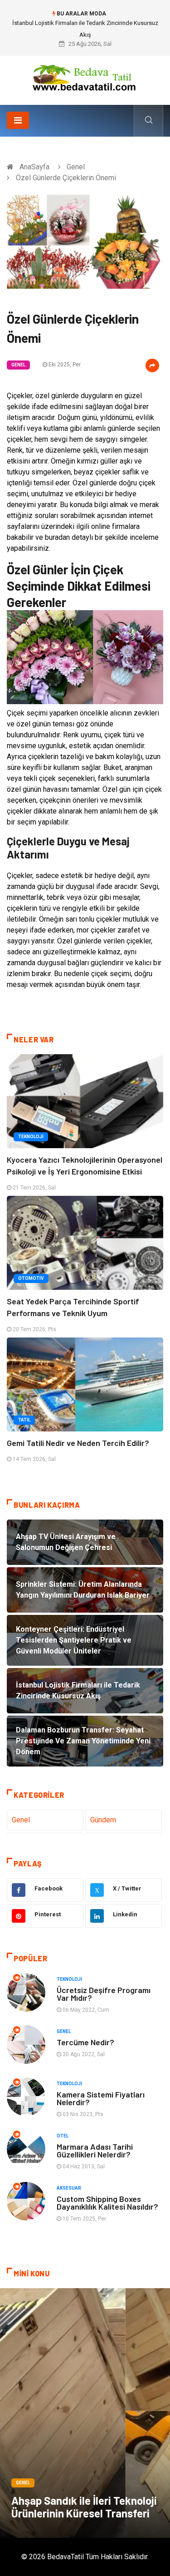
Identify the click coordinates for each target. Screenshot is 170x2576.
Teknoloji (31, 1137)
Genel (76, 167)
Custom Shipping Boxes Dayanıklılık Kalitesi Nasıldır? (107, 2203)
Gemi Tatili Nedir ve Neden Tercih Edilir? (78, 1443)
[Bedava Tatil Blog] (85, 77)
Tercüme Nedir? (85, 2042)
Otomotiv (31, 1278)
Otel (63, 2136)
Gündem (103, 1820)
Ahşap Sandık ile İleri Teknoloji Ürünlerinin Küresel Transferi (84, 2507)
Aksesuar (69, 2188)
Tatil (24, 1420)
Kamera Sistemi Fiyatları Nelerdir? (101, 2098)
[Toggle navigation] (18, 120)
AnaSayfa (34, 167)
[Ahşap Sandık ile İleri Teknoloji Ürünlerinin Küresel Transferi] (85, 2413)
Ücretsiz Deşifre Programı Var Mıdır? (104, 1994)
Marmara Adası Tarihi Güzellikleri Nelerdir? (95, 2150)
